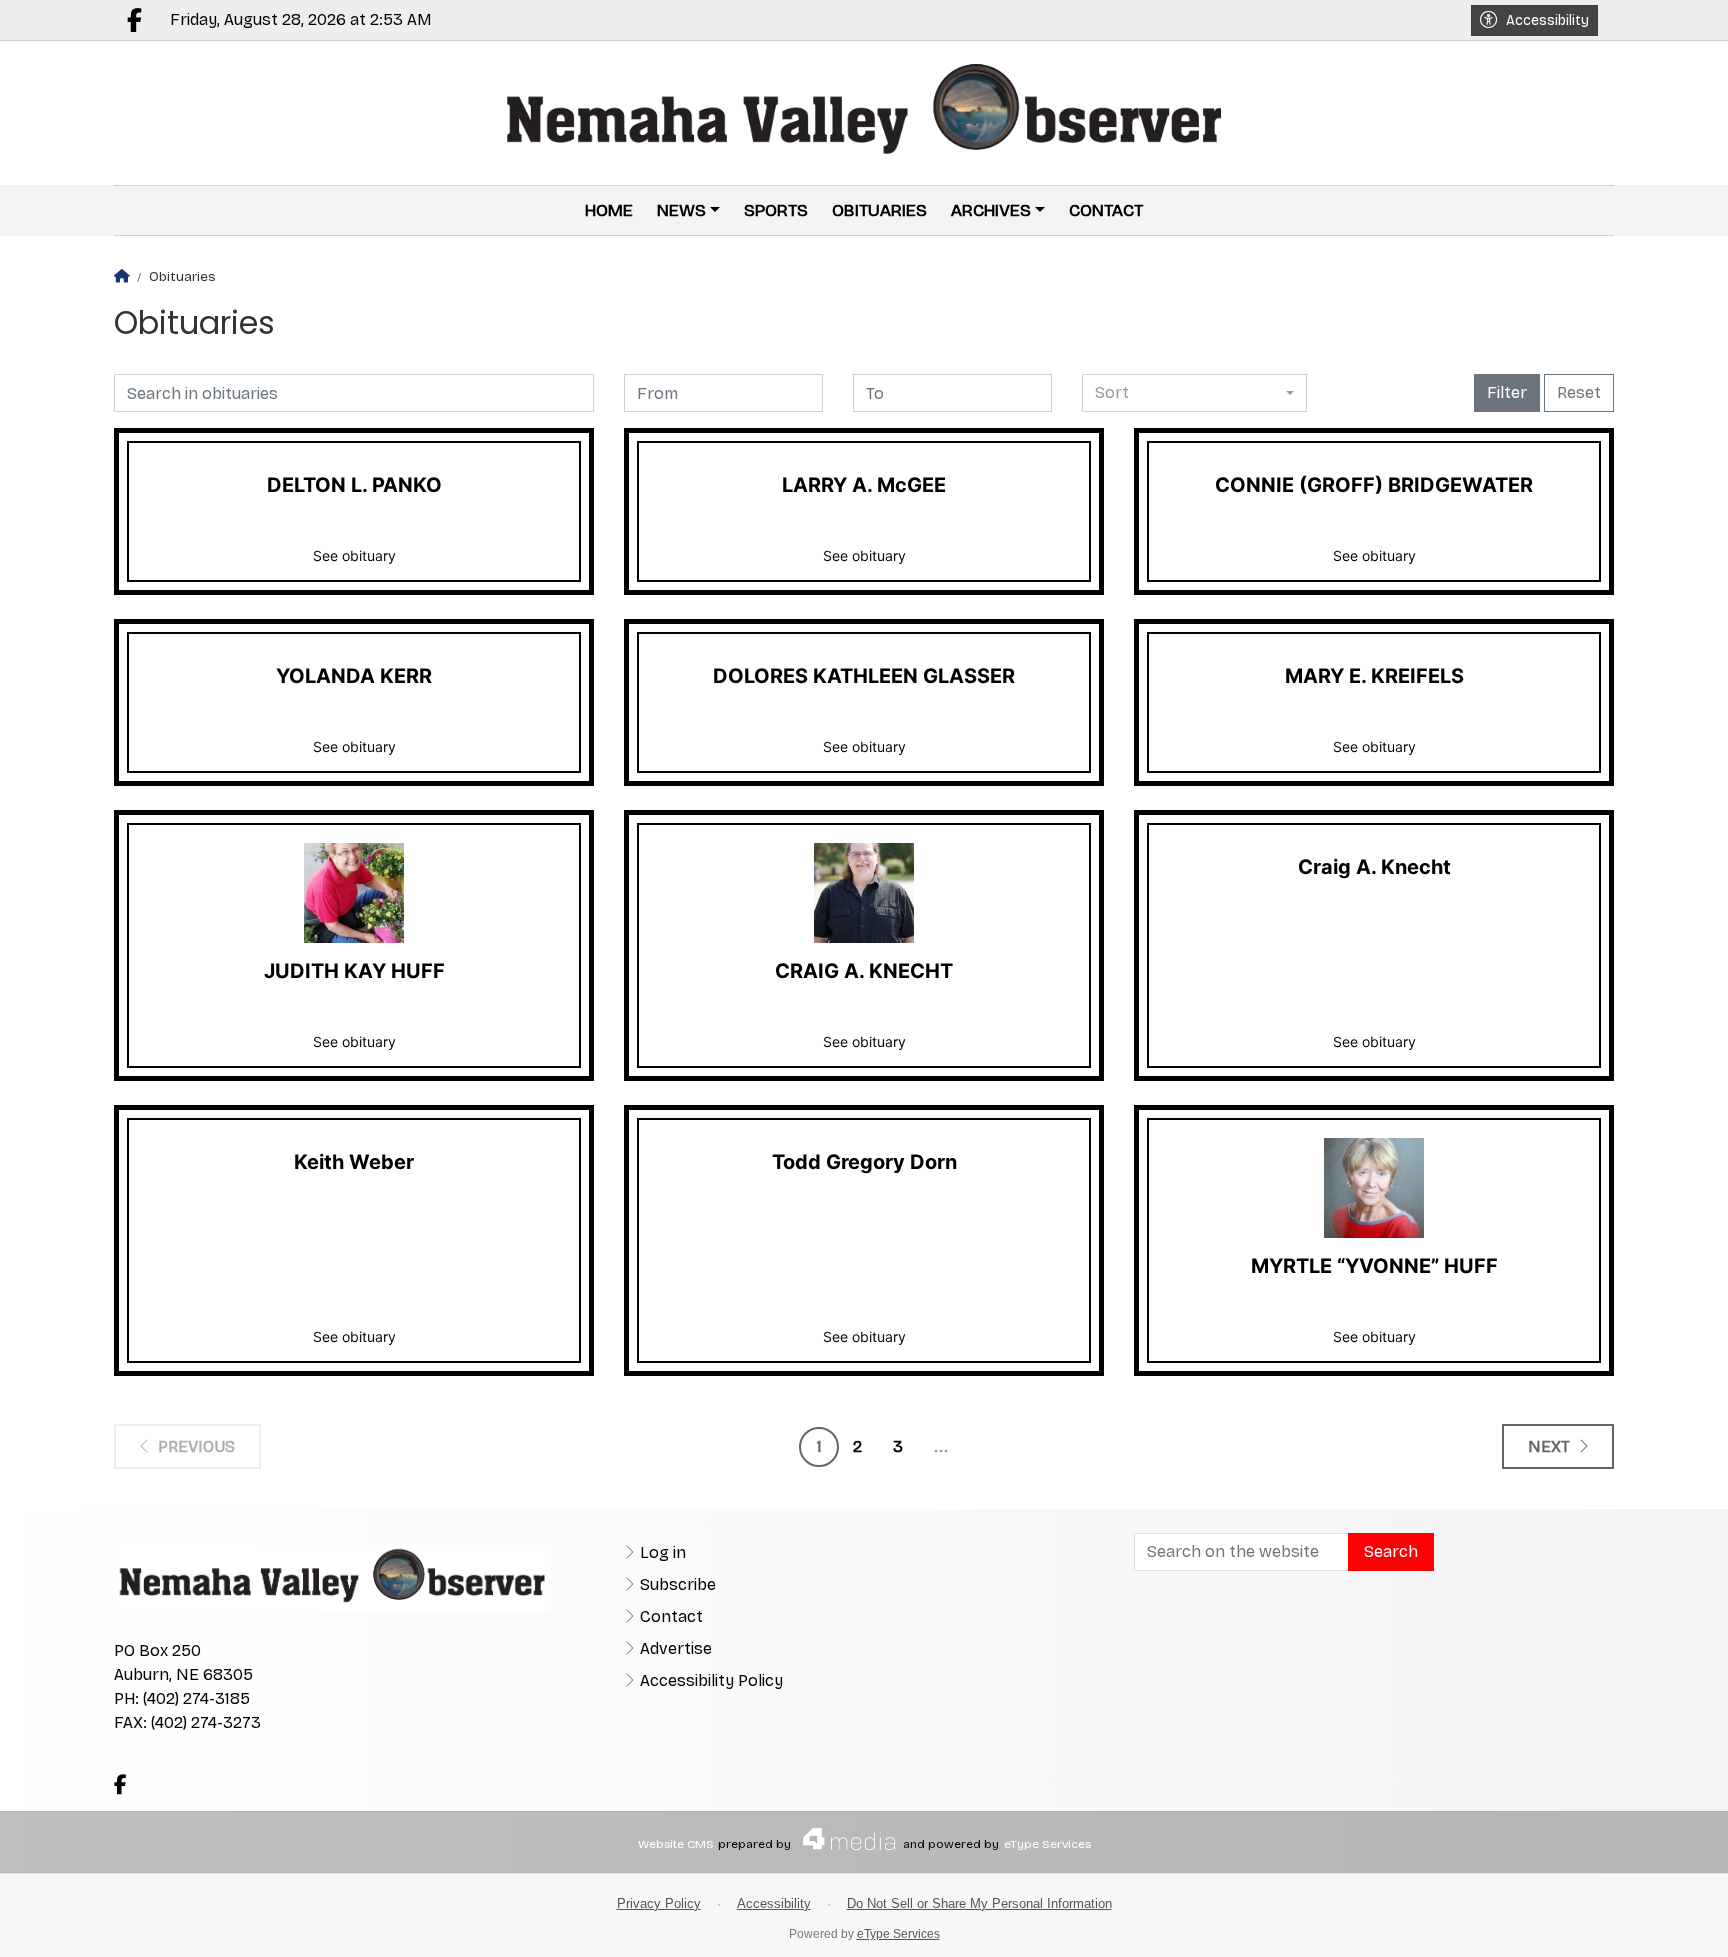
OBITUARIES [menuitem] (879, 210)
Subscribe (678, 1584)
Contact (671, 1616)
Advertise (676, 1648)
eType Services (1047, 1844)
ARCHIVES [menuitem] (991, 210)
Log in (663, 1552)
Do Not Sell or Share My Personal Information (979, 1903)
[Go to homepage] (864, 113)
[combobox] (1194, 393)
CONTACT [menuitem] (1106, 210)
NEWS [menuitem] (681, 210)
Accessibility (1547, 20)
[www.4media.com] (843, 1839)
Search (1391, 1551)
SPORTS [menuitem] (776, 210)
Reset (1579, 392)
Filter (1507, 392)
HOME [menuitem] (609, 210)
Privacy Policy (659, 1903)
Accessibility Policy (711, 1680)
